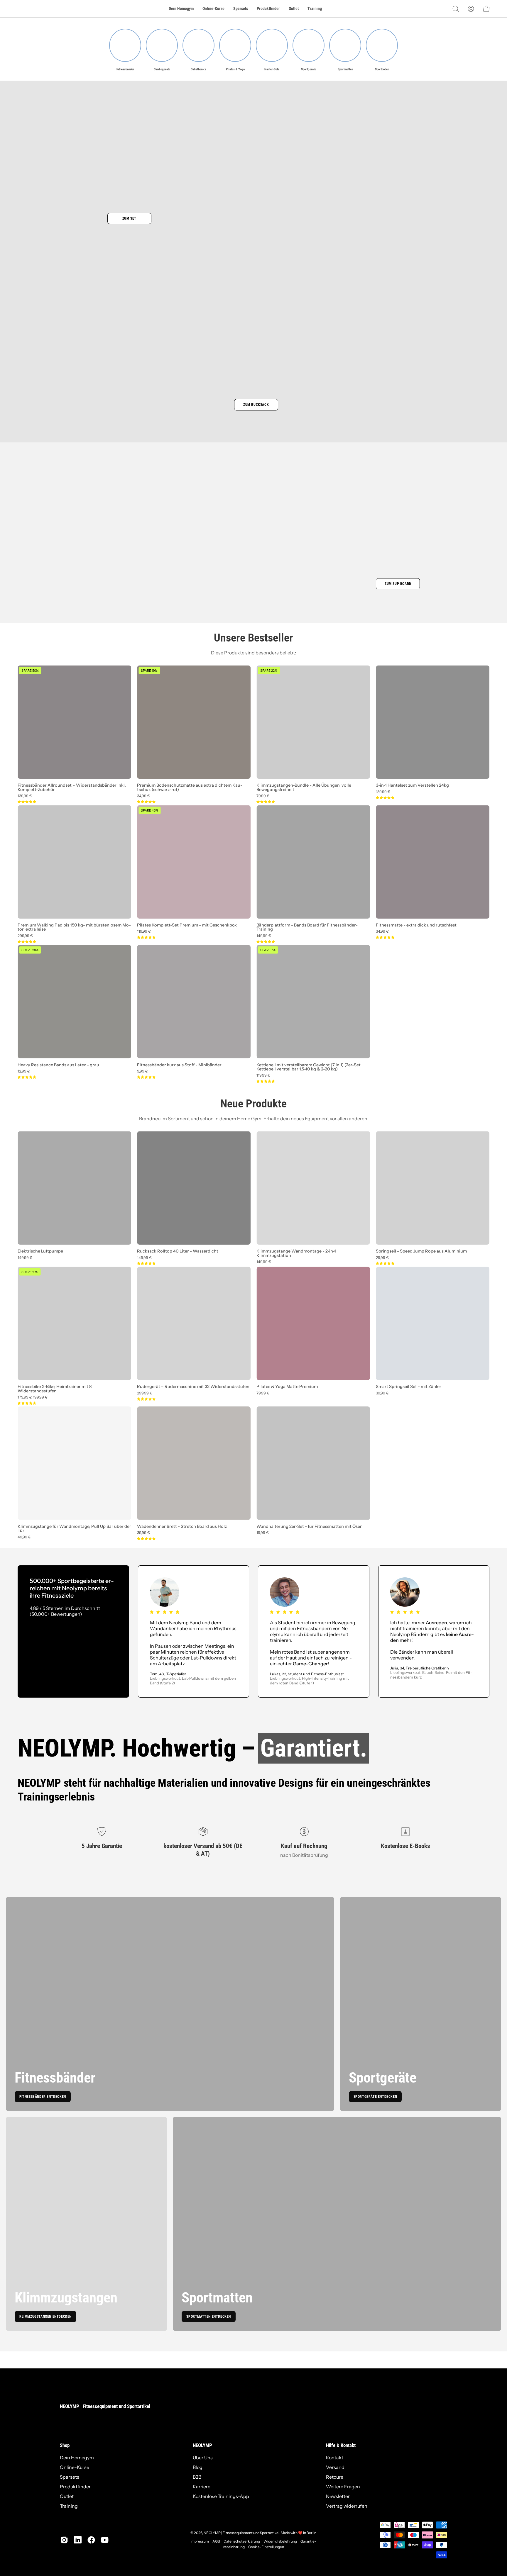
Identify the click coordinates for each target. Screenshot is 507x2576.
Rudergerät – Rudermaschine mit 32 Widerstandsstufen (193, 1387)
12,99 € (24, 1071)
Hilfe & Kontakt (341, 2445)
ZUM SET (129, 218)
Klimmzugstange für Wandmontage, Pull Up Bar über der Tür (74, 1529)
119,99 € (144, 932)
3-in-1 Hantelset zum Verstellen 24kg (412, 785)
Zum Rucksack (256, 405)
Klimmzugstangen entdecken (45, 2317)
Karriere (202, 2487)
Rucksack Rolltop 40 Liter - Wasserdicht (178, 1251)
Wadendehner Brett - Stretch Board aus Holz (182, 1526)
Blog (198, 2467)
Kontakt (335, 2458)
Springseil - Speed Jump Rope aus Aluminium (421, 1251)
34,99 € (143, 796)
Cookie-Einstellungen (266, 2547)
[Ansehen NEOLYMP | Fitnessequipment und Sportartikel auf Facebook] (91, 2540)
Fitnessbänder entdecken (43, 2097)
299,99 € (25, 936)
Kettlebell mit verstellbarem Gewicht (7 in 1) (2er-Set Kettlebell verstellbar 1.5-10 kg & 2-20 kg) (309, 1067)
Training (69, 2506)
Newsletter (338, 2496)
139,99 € (25, 796)
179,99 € (33, 1398)
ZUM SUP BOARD (398, 584)
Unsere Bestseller (253, 638)
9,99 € (142, 1071)
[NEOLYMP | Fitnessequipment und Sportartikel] (32, 9)
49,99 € (24, 1537)
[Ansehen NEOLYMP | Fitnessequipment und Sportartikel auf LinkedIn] (78, 2540)
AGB (216, 2541)
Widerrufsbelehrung (280, 2541)
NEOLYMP (202, 2445)
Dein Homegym (77, 2458)
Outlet (67, 2496)
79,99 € (263, 796)
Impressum (200, 2541)
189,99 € (383, 792)
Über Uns (203, 2458)
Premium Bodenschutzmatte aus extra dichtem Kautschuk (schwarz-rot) (190, 787)
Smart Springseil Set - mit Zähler (409, 1387)
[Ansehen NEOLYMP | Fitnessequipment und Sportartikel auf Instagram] (64, 2540)
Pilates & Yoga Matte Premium (287, 1387)
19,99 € (263, 1533)
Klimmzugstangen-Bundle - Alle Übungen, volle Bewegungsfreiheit (304, 787)
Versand (335, 2467)
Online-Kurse (75, 2467)
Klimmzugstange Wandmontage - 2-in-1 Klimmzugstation (296, 1253)
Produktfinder (75, 2487)
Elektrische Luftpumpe (40, 1251)
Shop (65, 2445)
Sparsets (70, 2477)
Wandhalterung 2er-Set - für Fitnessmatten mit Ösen (310, 1526)
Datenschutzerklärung (242, 2541)
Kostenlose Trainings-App (221, 2496)
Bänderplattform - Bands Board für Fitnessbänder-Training (307, 927)
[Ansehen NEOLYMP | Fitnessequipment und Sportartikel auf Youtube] (105, 2540)
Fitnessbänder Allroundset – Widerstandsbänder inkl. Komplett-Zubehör (72, 787)
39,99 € (382, 1393)
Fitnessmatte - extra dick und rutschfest (416, 925)
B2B (197, 2477)
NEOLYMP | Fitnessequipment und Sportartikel (105, 2406)
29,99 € (382, 1258)
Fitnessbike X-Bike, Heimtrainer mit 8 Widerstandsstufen (55, 1389)
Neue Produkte (253, 1104)
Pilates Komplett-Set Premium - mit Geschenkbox (187, 925)
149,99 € (264, 936)
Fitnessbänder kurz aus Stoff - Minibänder (179, 1065)
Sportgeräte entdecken (375, 2097)
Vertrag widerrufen (347, 2506)
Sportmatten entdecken (209, 2317)
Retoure (335, 2477)
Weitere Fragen (343, 2487)
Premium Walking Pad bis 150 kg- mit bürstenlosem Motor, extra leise (74, 927)
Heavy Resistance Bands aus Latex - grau (58, 1065)
